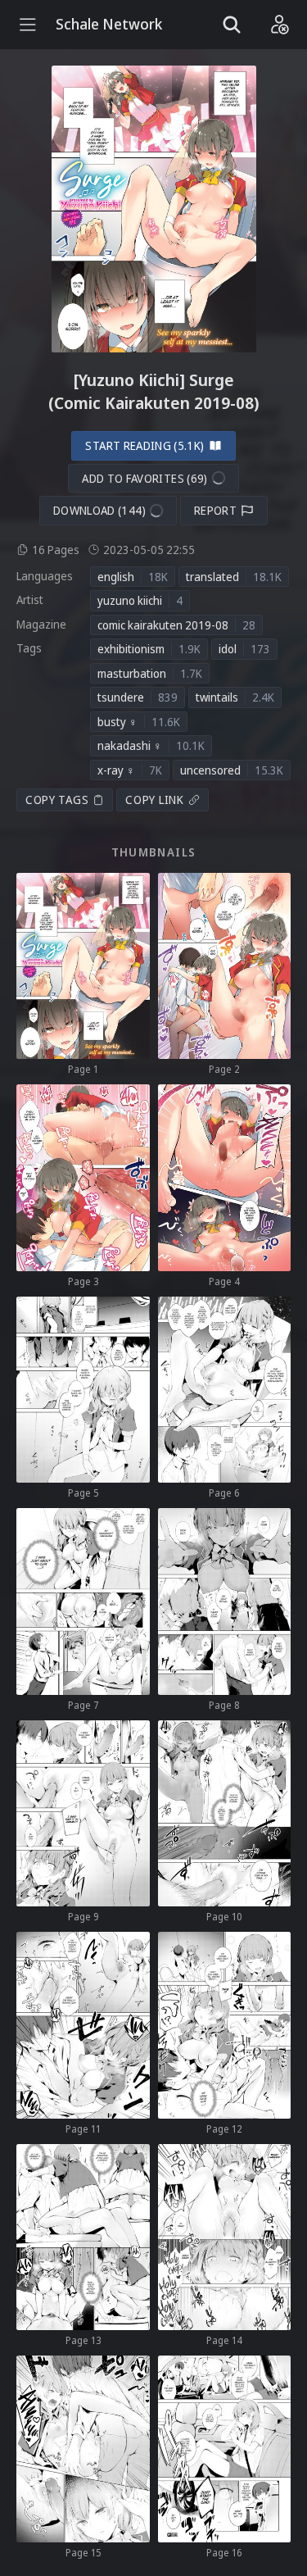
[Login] (279, 25)
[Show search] (232, 25)
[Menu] (28, 25)
